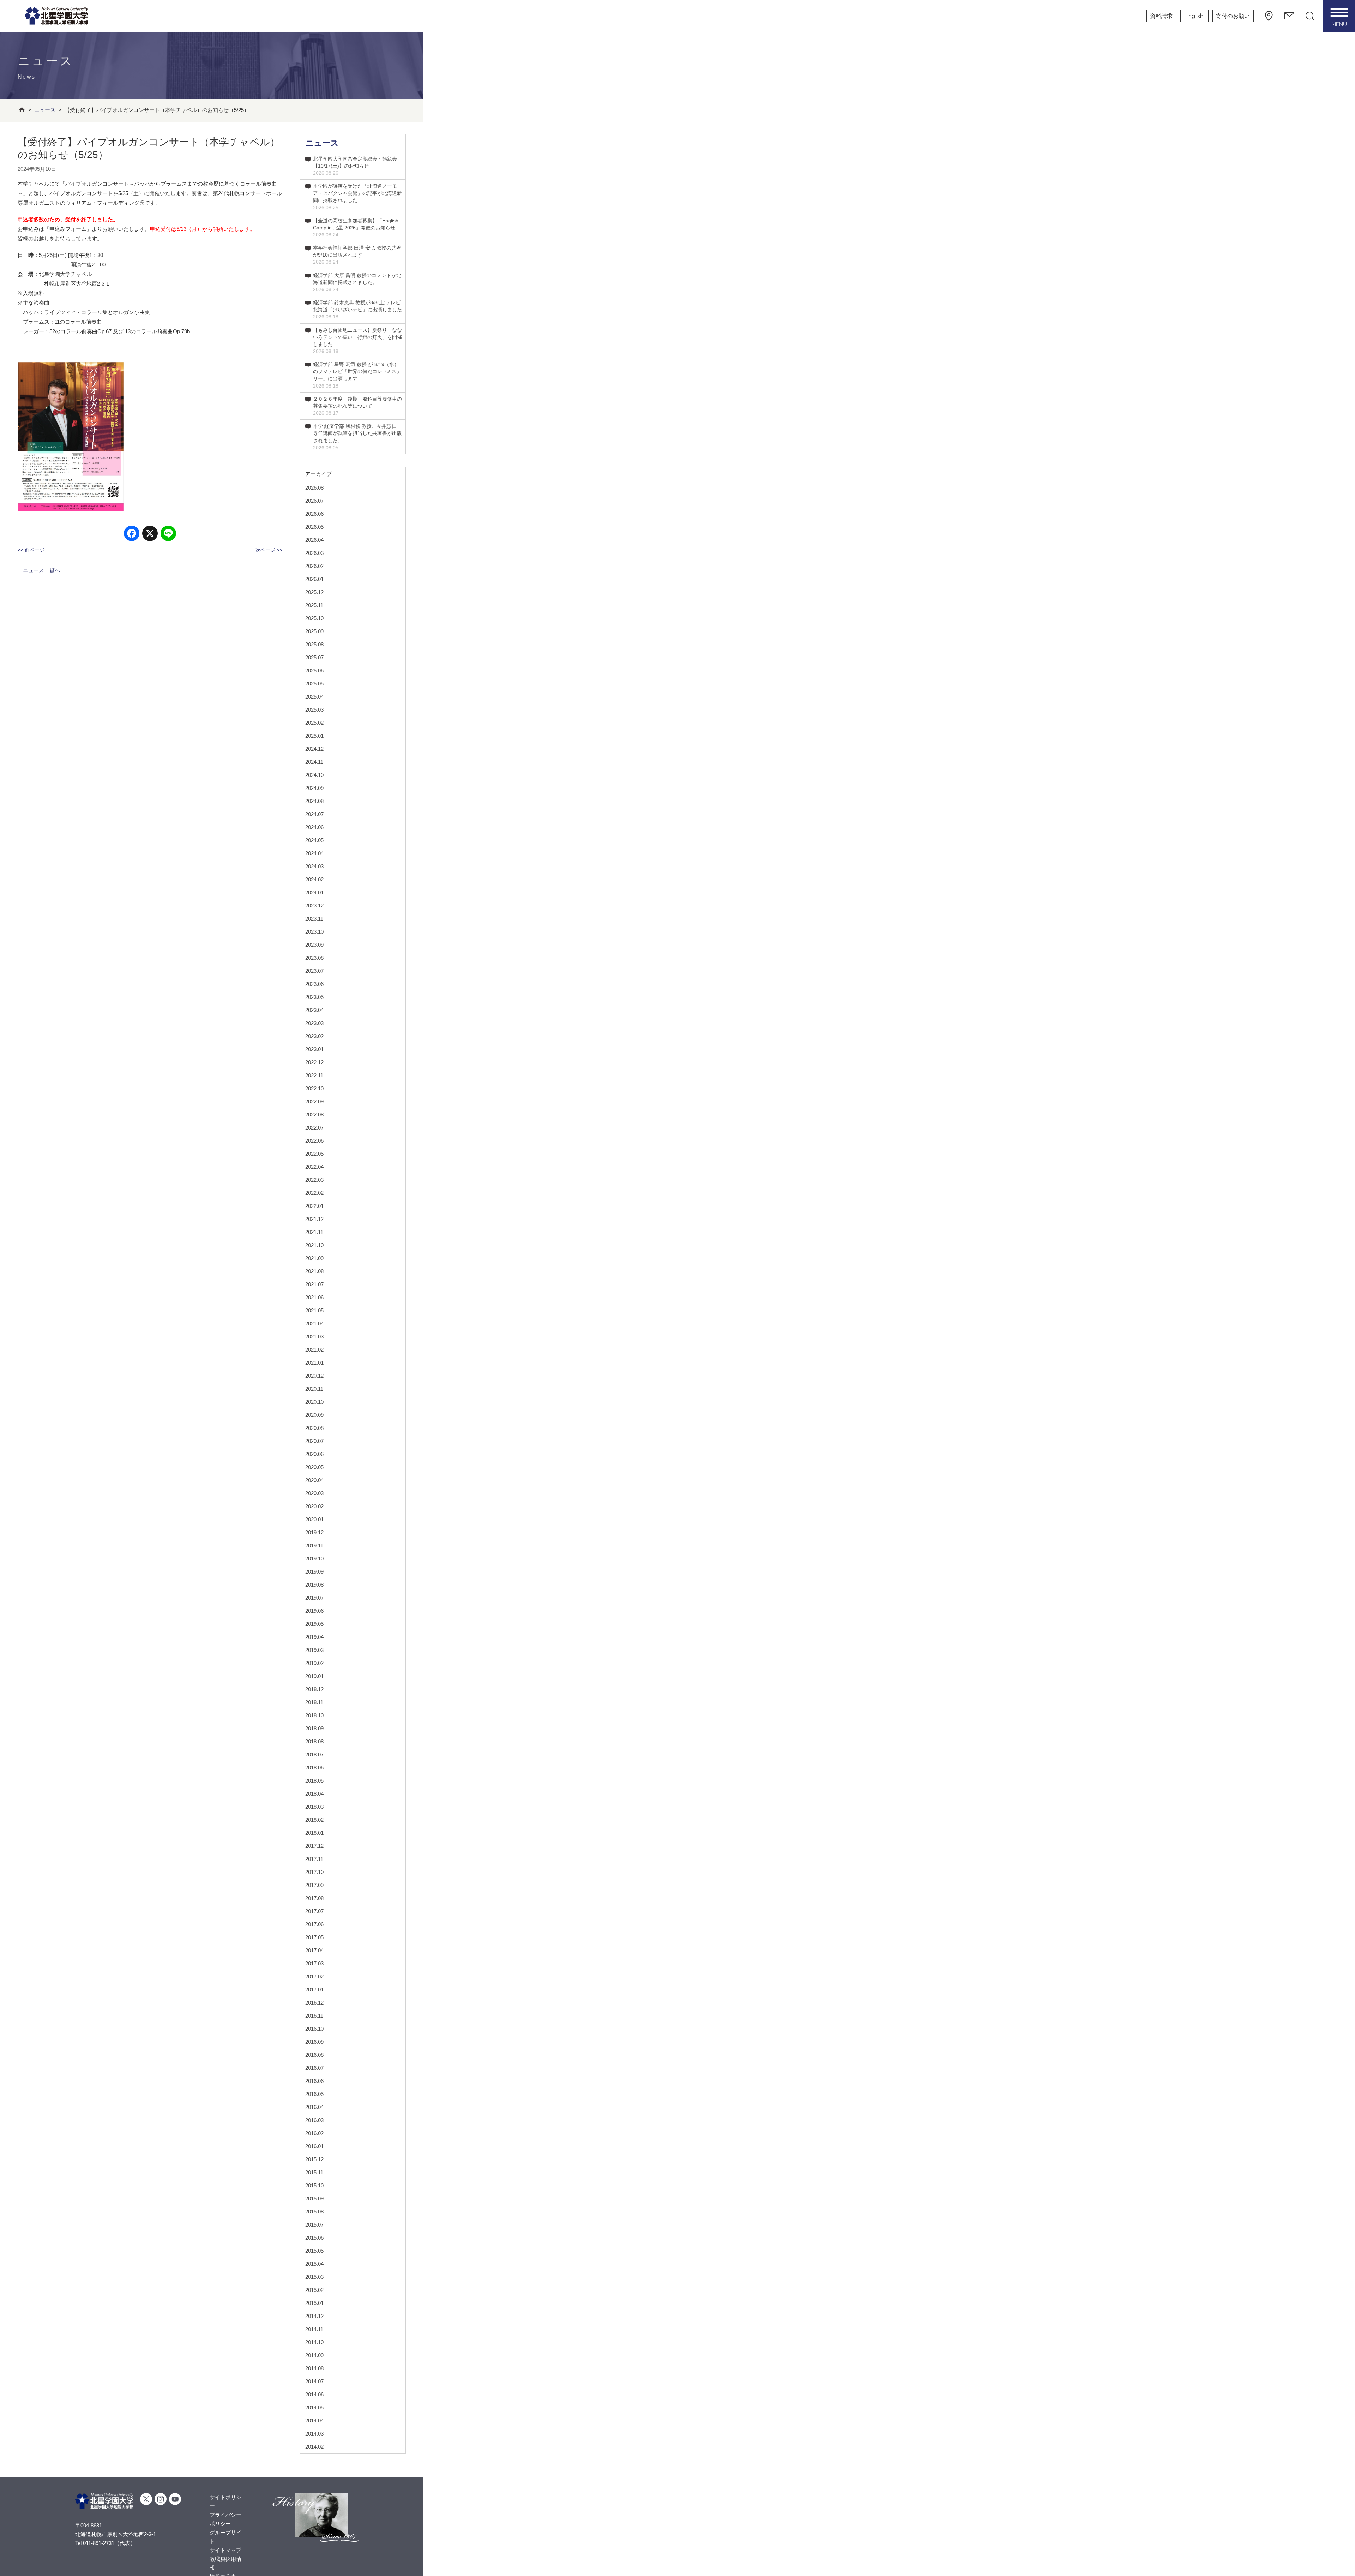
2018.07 (314, 1754)
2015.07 (314, 2225)
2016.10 (314, 2029)
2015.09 (314, 2198)
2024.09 (314, 788)
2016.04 (314, 2107)
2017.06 (314, 1924)
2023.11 (314, 919)
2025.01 (314, 736)
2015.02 (314, 2290)
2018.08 (314, 1741)
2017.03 (314, 1963)
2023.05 (314, 997)
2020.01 (314, 1519)
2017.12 (314, 1846)
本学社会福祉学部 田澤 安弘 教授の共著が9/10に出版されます (357, 255)
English (1194, 16)
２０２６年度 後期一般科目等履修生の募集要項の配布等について (357, 406)
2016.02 (314, 2133)
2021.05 (314, 1310)
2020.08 (314, 1428)
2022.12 (314, 1062)
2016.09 (314, 2042)
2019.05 (314, 1624)
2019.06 (314, 1611)
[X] (150, 534)
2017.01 (314, 1990)
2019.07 (314, 1598)
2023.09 (314, 945)
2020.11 (314, 1389)
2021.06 (314, 1297)
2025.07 (314, 657)
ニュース (322, 143)
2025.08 (314, 644)
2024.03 (314, 866)
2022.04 (314, 1167)
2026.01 (314, 579)
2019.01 (314, 1676)
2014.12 (314, 2316)
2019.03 (314, 1650)
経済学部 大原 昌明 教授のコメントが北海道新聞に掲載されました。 (357, 282)
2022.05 (314, 1154)
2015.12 (314, 2159)
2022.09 (314, 1101)
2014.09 (314, 2355)
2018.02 (314, 1820)
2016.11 (314, 2016)
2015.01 (314, 2303)
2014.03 (314, 2434)
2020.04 (314, 1480)
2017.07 (314, 1911)
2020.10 (314, 1402)
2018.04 (314, 1794)
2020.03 (314, 1493)
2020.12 (314, 1376)
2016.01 (314, 2146)
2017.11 (314, 1859)
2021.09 (314, 1258)
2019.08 (314, 1585)
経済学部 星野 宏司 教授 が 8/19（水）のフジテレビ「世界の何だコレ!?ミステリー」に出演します (357, 375)
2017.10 (314, 1872)
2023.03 (314, 1023)
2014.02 (314, 2447)
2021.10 (314, 1245)
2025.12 (314, 592)
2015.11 (314, 2172)
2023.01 (314, 1049)
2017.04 (314, 1950)
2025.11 (314, 605)
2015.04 (314, 2264)
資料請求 (1161, 16)
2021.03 (314, 1337)
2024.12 (314, 749)
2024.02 (314, 879)
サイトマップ (225, 2550)
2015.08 (314, 2212)
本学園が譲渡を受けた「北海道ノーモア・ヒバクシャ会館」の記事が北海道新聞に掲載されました (357, 197)
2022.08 (314, 1115)
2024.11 (314, 762)
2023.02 (314, 1036)
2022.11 (314, 1075)
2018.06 (314, 1768)
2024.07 (314, 814)
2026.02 (314, 566)
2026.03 (314, 553)
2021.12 (314, 1219)
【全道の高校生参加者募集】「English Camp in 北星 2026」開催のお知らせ (356, 228)
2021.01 (314, 1363)
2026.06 (314, 514)
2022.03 (314, 1180)
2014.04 (314, 2421)
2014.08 (314, 2368)
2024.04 (314, 853)
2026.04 (314, 540)
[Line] (168, 534)
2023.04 (314, 1010)
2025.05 (314, 684)
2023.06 (314, 984)
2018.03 (314, 1807)
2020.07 (314, 1441)
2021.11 (314, 1232)
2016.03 (314, 2120)
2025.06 (314, 670)
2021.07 (314, 1284)
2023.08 (314, 958)
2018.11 (314, 1702)
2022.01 (314, 1206)
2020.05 (314, 1467)
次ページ (265, 550)
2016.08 (314, 2055)
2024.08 (314, 801)
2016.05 (314, 2094)
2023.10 (314, 932)
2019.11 (314, 1545)
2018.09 (314, 1728)
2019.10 (314, 1559)
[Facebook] (132, 534)
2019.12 (314, 1532)
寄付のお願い (1233, 16)
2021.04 (314, 1323)
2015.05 (314, 2251)
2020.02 (314, 1506)
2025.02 (314, 723)
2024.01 (314, 892)
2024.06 (314, 827)
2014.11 (314, 2329)
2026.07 (314, 501)
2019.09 (314, 1572)
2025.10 (314, 618)
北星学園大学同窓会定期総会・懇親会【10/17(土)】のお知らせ (355, 166)
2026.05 (314, 527)
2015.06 (314, 2238)
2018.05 (314, 1781)
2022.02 (314, 1193)
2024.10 (314, 775)
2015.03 (314, 2277)
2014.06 (314, 2394)
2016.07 (314, 2068)
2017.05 (314, 1937)
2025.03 (314, 710)
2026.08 (314, 488)
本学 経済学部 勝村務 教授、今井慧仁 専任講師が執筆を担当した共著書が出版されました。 (357, 437)
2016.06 (314, 2081)
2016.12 (314, 2003)
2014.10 (314, 2342)
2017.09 (314, 1885)
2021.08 (314, 1271)
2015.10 (314, 2185)
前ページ (35, 550)
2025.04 (314, 697)
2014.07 (314, 2381)
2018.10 (314, 1715)
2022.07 (314, 1128)
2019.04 (314, 1637)
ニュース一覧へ (41, 570)
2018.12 (314, 1689)
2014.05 (314, 2407)
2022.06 (314, 1141)
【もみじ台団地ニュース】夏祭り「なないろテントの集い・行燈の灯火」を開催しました (357, 341)
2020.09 (314, 1415)
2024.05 (314, 840)
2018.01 (314, 1833)
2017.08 (314, 1898)
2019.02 (314, 1663)
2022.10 (314, 1088)
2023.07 (314, 971)
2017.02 (314, 1976)
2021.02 (314, 1350)
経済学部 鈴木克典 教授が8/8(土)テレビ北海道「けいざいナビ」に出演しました (357, 310)
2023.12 (314, 906)
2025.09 (314, 631)
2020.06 (314, 1454)
